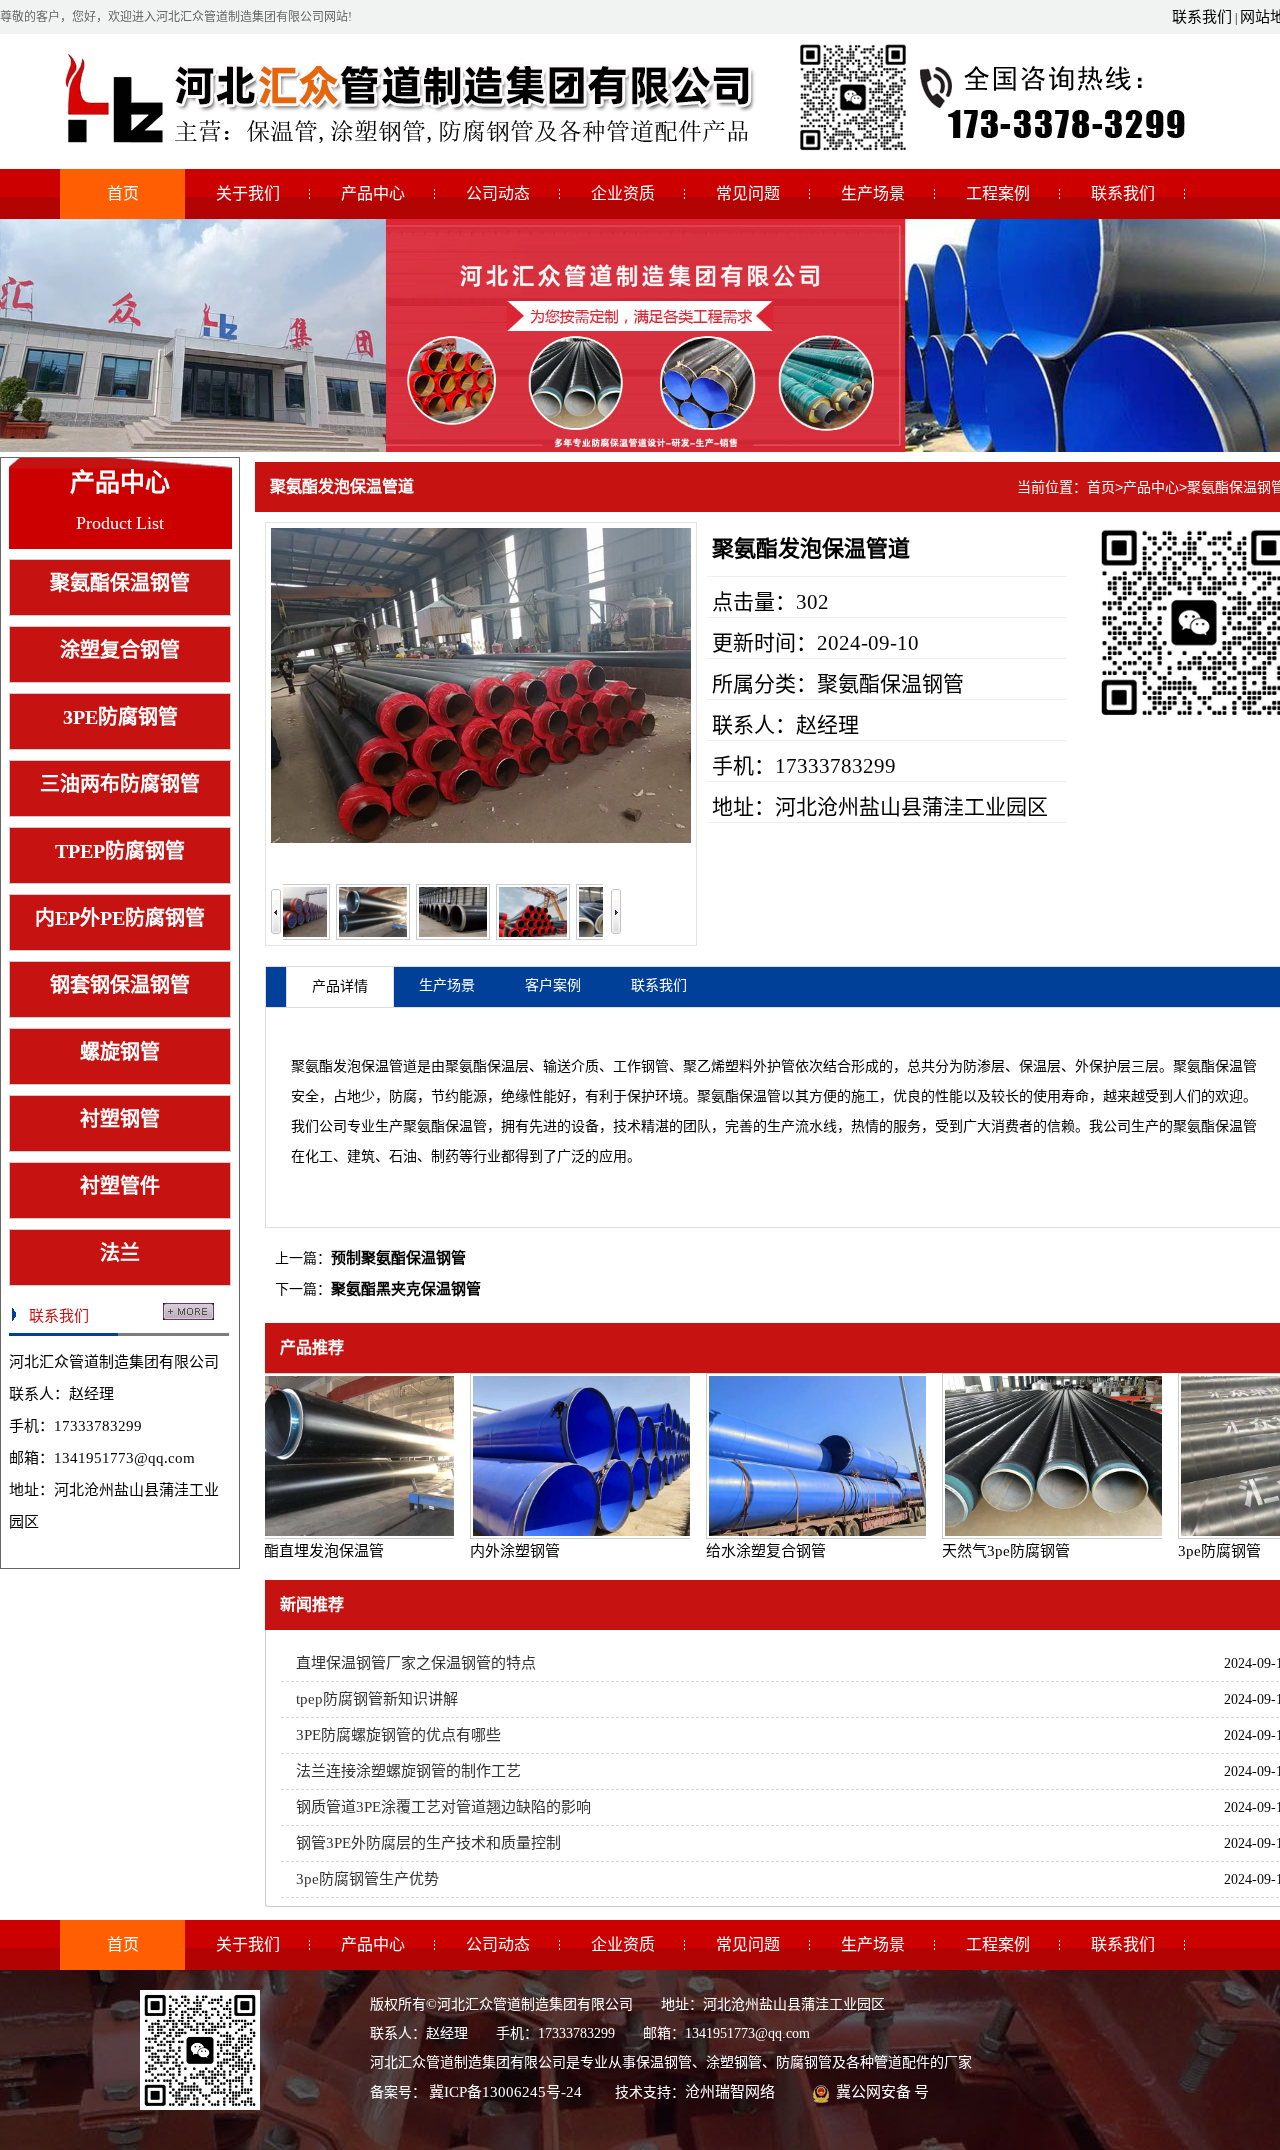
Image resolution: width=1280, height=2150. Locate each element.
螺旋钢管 (120, 1052)
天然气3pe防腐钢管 (984, 1551)
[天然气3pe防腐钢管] (1030, 1456)
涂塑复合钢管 (120, 650)
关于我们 (248, 193)
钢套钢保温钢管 (120, 985)
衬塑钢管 (120, 1119)
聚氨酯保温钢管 (120, 583)
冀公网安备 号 (882, 2092)
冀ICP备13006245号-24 (505, 2092)
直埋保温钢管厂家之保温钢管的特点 (416, 1663)
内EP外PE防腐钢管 (120, 918)
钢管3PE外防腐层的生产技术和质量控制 (428, 1843)
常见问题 (748, 193)
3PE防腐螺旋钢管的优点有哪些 (398, 1735)
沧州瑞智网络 (730, 2092)
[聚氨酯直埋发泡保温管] (322, 1456)
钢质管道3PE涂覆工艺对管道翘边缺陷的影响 (443, 1807)
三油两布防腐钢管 (120, 784)
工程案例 (998, 193)
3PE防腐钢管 (120, 717)
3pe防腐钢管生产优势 (367, 1879)
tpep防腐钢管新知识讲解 (377, 1699)
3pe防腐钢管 (1197, 1551)
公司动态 (498, 193)
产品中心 (373, 193)
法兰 (120, 1253)
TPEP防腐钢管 (120, 851)
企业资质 (623, 193)
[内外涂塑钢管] (558, 1456)
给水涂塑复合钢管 (744, 1551)
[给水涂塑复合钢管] (794, 1456)
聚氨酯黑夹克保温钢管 (406, 1289)
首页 (123, 193)
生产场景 (873, 193)
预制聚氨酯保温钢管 (398, 1258)
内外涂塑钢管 (493, 1551)
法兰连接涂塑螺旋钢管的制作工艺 (408, 1771)
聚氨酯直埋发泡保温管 (287, 1551)
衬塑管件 (120, 1186)
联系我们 (1202, 17)
